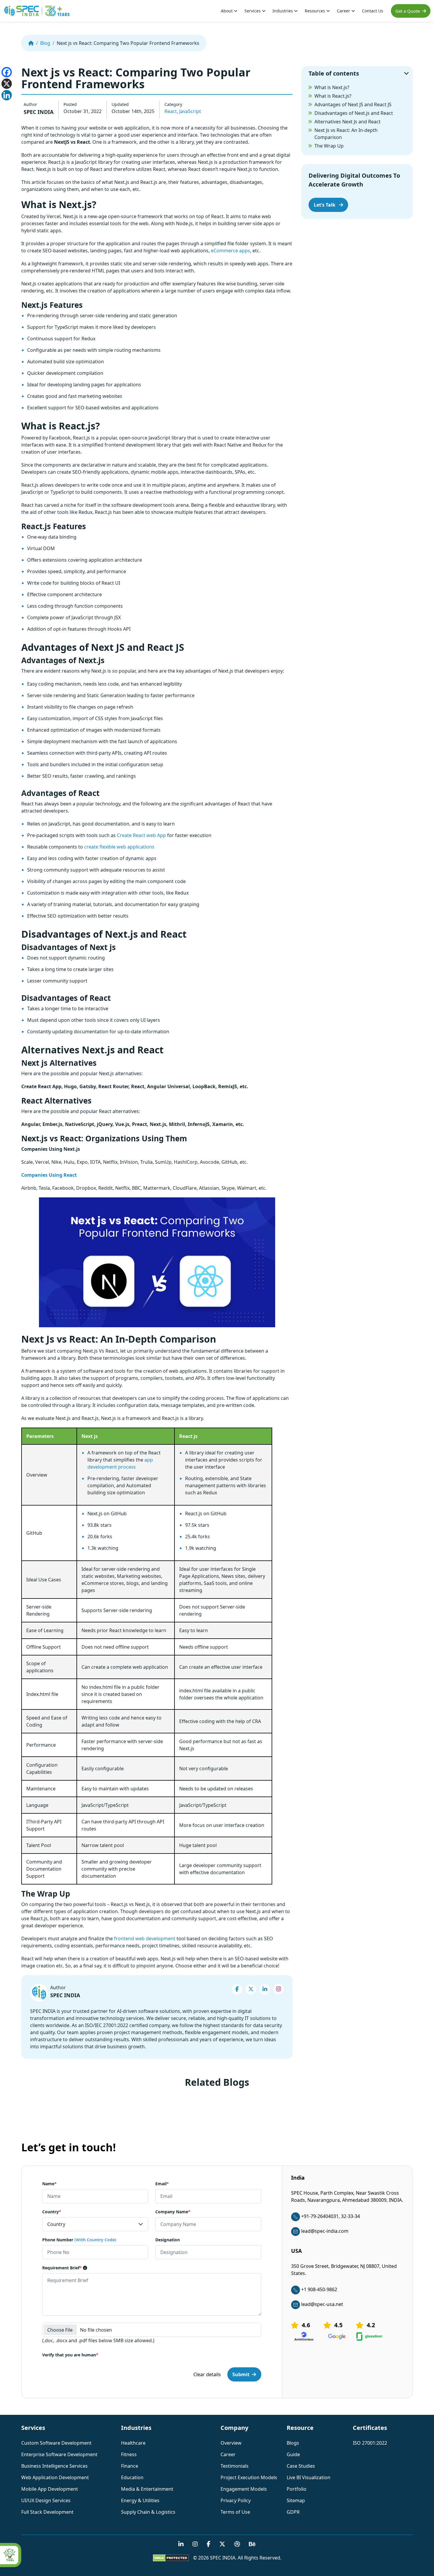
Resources (315, 11)
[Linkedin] (7, 95)
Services (253, 11)
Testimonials (235, 2466)
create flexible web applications (119, 847)
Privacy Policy (236, 2500)
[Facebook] (7, 72)
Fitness (129, 2454)
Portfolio (297, 2489)
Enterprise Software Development (59, 2454)
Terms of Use (235, 2512)
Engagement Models (244, 2489)
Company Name (173, 2212)
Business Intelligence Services (54, 2466)
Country (52, 2212)
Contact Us (373, 11)
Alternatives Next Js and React (347, 122)
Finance (130, 2466)
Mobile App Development (50, 2489)
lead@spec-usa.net (322, 2304)
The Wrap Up (329, 146)
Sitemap (296, 2500)
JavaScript (190, 111)
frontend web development (145, 1938)
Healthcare (133, 2443)
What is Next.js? (332, 87)
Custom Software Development (56, 2443)
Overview (231, 2443)
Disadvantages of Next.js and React (354, 113)
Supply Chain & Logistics (148, 2512)
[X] (7, 84)
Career (344, 11)
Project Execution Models (249, 2477)
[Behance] (252, 2544)
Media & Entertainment (147, 2489)
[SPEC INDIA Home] (31, 43)
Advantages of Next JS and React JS (353, 104)
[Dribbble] (237, 2544)
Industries (283, 11)
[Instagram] (279, 1989)
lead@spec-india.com (325, 2231)
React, (171, 111)
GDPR (293, 2512)
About (227, 11)
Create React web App (141, 835)
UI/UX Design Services (46, 2500)
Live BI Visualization (309, 2477)
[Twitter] (251, 1989)
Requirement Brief (62, 2268)
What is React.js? (333, 96)
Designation (168, 2240)
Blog (45, 43)
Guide (293, 2454)
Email (162, 2184)
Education (132, 2477)
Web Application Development (55, 2477)
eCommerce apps (230, 251)
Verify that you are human (70, 2355)
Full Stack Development (47, 2512)
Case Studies (301, 2466)
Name (49, 2184)
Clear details (207, 2375)
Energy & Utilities (140, 2500)
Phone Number (79, 2240)
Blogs (293, 2443)
